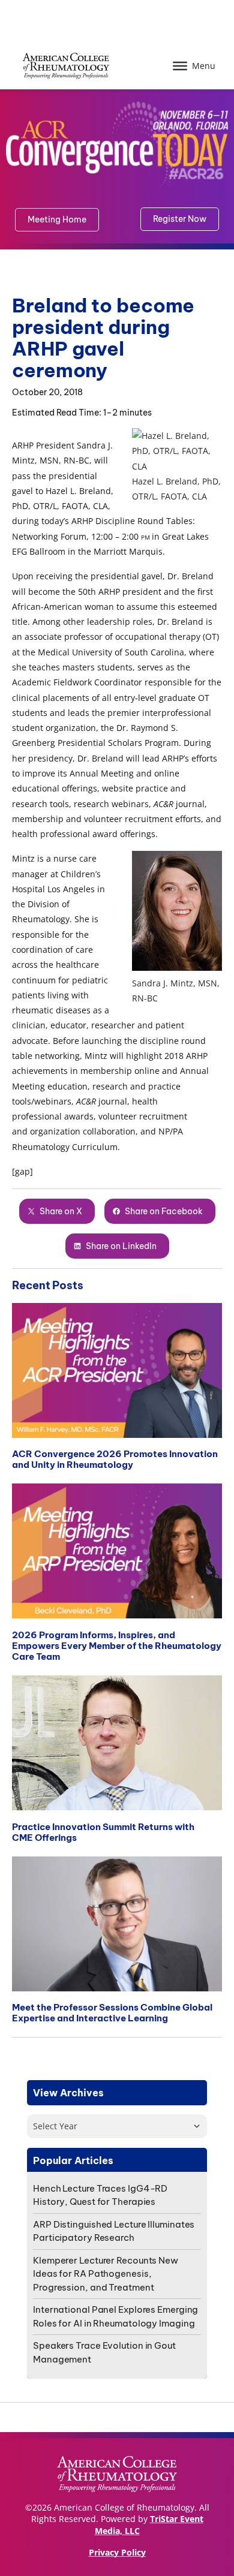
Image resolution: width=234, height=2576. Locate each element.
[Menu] (180, 66)
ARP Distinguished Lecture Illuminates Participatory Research (114, 2231)
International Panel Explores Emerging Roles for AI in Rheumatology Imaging (115, 2316)
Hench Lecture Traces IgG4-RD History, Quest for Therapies (100, 2195)
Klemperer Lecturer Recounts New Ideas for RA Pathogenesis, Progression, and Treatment (106, 2274)
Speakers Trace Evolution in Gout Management (104, 2352)
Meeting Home (57, 219)
